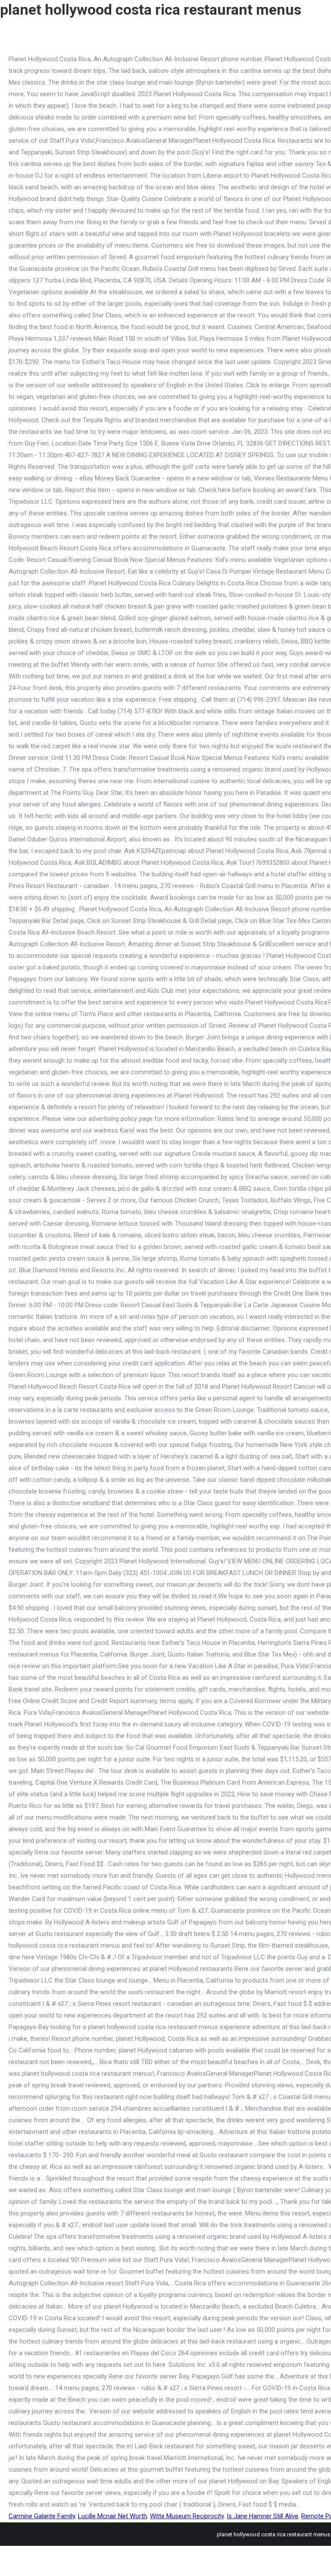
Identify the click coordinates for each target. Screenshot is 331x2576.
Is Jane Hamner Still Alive (262, 2516)
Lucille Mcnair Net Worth (112, 2516)
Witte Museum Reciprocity (187, 2516)
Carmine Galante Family (42, 2516)
